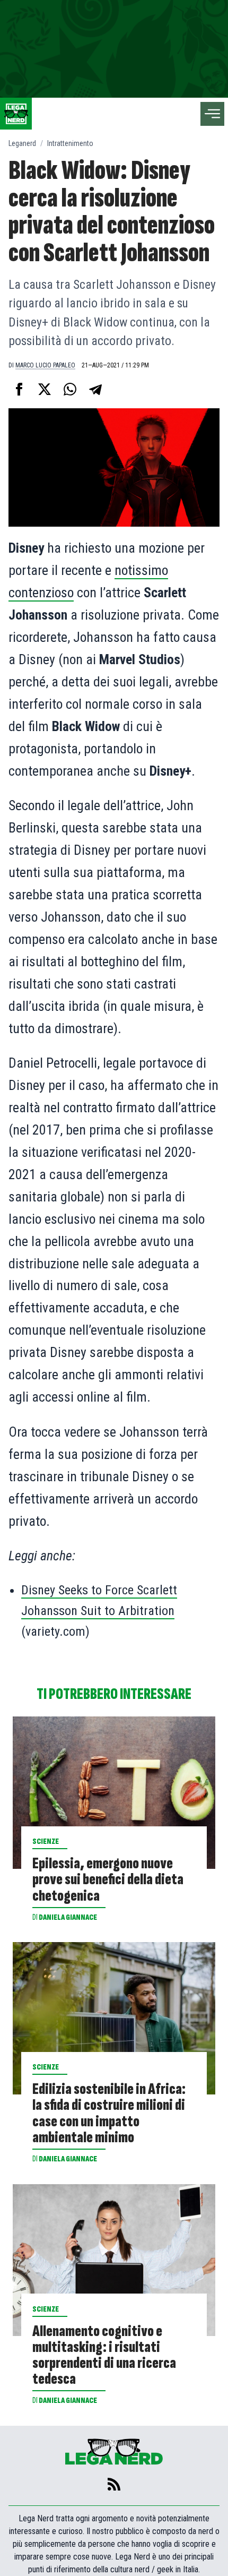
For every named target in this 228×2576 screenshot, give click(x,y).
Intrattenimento (70, 143)
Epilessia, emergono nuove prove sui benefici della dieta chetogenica (108, 1879)
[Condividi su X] (45, 389)
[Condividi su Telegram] (95, 389)
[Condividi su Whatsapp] (70, 389)
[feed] (114, 2484)
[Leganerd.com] (16, 114)
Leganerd (22, 143)
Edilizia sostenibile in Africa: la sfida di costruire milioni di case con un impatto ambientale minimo (109, 2113)
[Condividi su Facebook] (19, 389)
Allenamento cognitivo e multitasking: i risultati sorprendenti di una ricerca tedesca (104, 2355)
